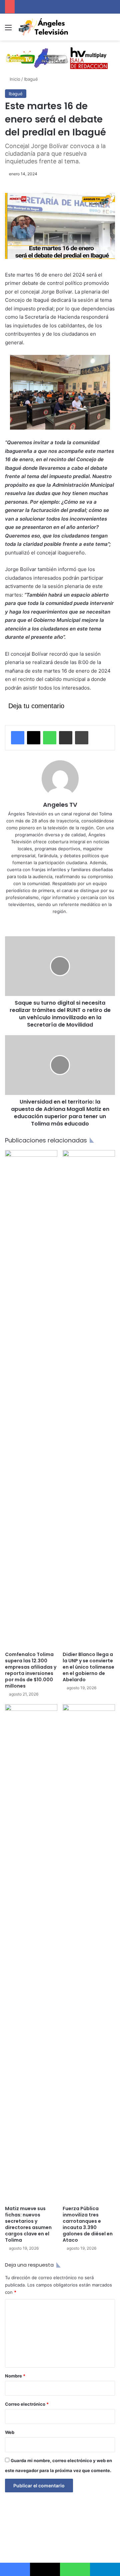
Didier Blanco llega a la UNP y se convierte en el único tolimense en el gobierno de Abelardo (88, 1667)
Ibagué (31, 79)
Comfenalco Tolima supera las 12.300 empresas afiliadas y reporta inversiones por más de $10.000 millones (31, 1670)
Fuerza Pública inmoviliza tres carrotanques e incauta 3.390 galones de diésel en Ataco (88, 2224)
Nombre (15, 2376)
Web (10, 2432)
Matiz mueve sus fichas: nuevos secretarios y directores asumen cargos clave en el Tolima (28, 2224)
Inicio (14, 79)
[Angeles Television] (43, 27)
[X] (34, 738)
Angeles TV (60, 805)
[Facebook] (18, 738)
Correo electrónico (27, 2404)
